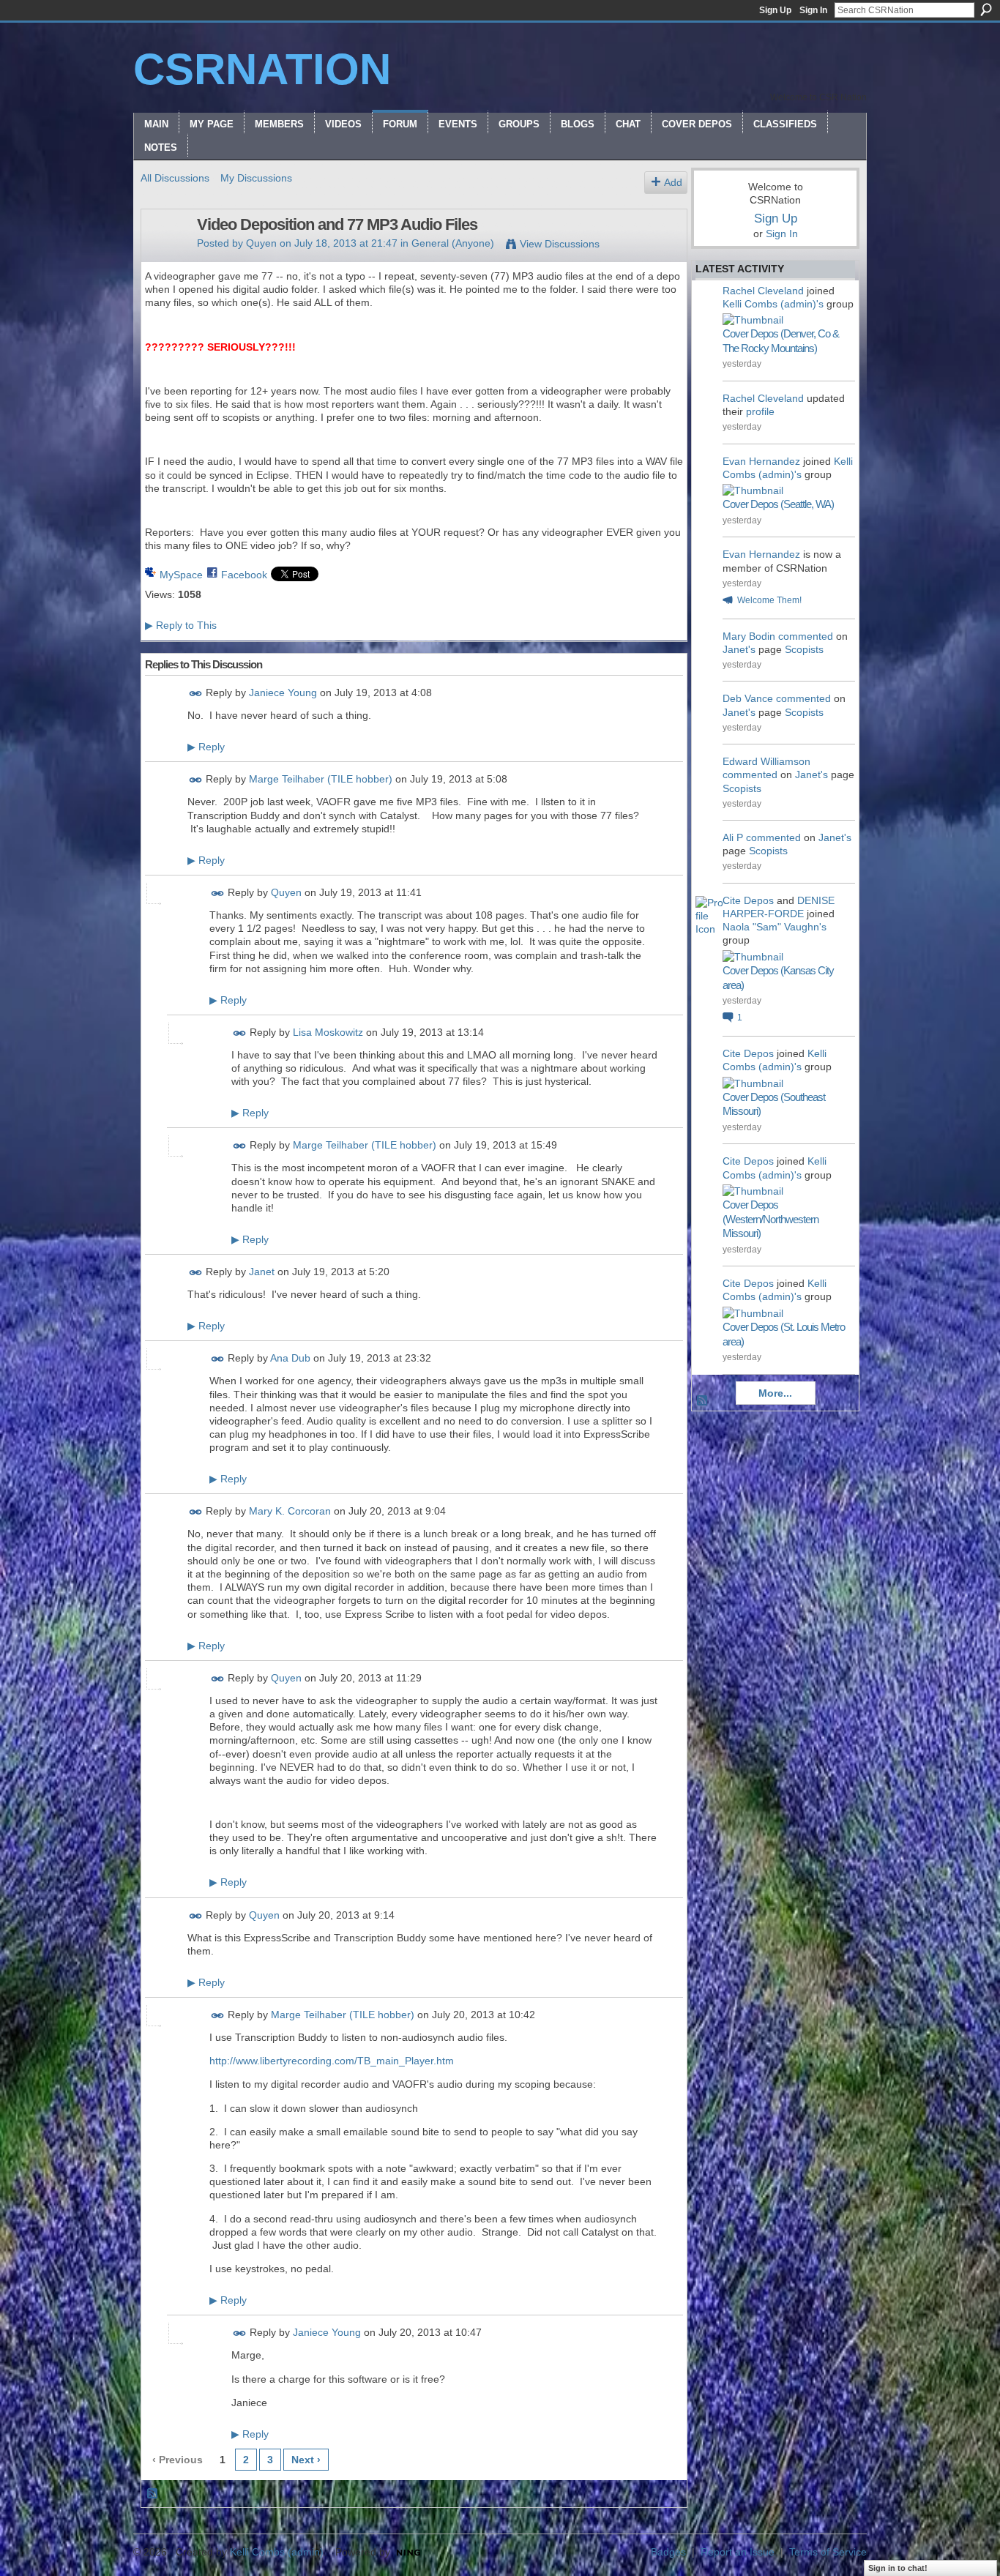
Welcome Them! (769, 600)
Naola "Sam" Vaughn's (775, 927)
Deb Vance (748, 698)
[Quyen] (165, 255)
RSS (153, 2494)
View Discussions (560, 244)
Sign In (813, 10)
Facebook (244, 575)
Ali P (733, 837)
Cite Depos (748, 900)
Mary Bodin (749, 636)
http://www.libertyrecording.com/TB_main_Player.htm (332, 2061)
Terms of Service (828, 2552)
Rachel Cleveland (763, 291)
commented (806, 636)
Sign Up (775, 10)
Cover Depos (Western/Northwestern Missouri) (770, 1219)
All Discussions (175, 178)
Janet (262, 1272)
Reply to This (181, 625)
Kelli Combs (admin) (277, 2552)
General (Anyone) (453, 243)
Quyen (261, 243)
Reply (206, 747)
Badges (668, 2552)
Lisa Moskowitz (328, 1032)
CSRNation (262, 69)
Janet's (739, 649)
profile (760, 411)
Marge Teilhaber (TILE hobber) (321, 780)
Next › (306, 2460)
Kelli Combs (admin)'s (773, 304)
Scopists (804, 649)
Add (673, 182)
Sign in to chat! (898, 2568)
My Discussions (256, 178)
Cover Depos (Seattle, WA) (778, 504)
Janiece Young (283, 692)
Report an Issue (738, 2552)
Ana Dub (290, 1359)
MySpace (181, 575)
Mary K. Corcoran (290, 1512)
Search (986, 10)
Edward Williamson (766, 761)
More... (775, 1393)
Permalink (196, 694)
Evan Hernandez (761, 461)
